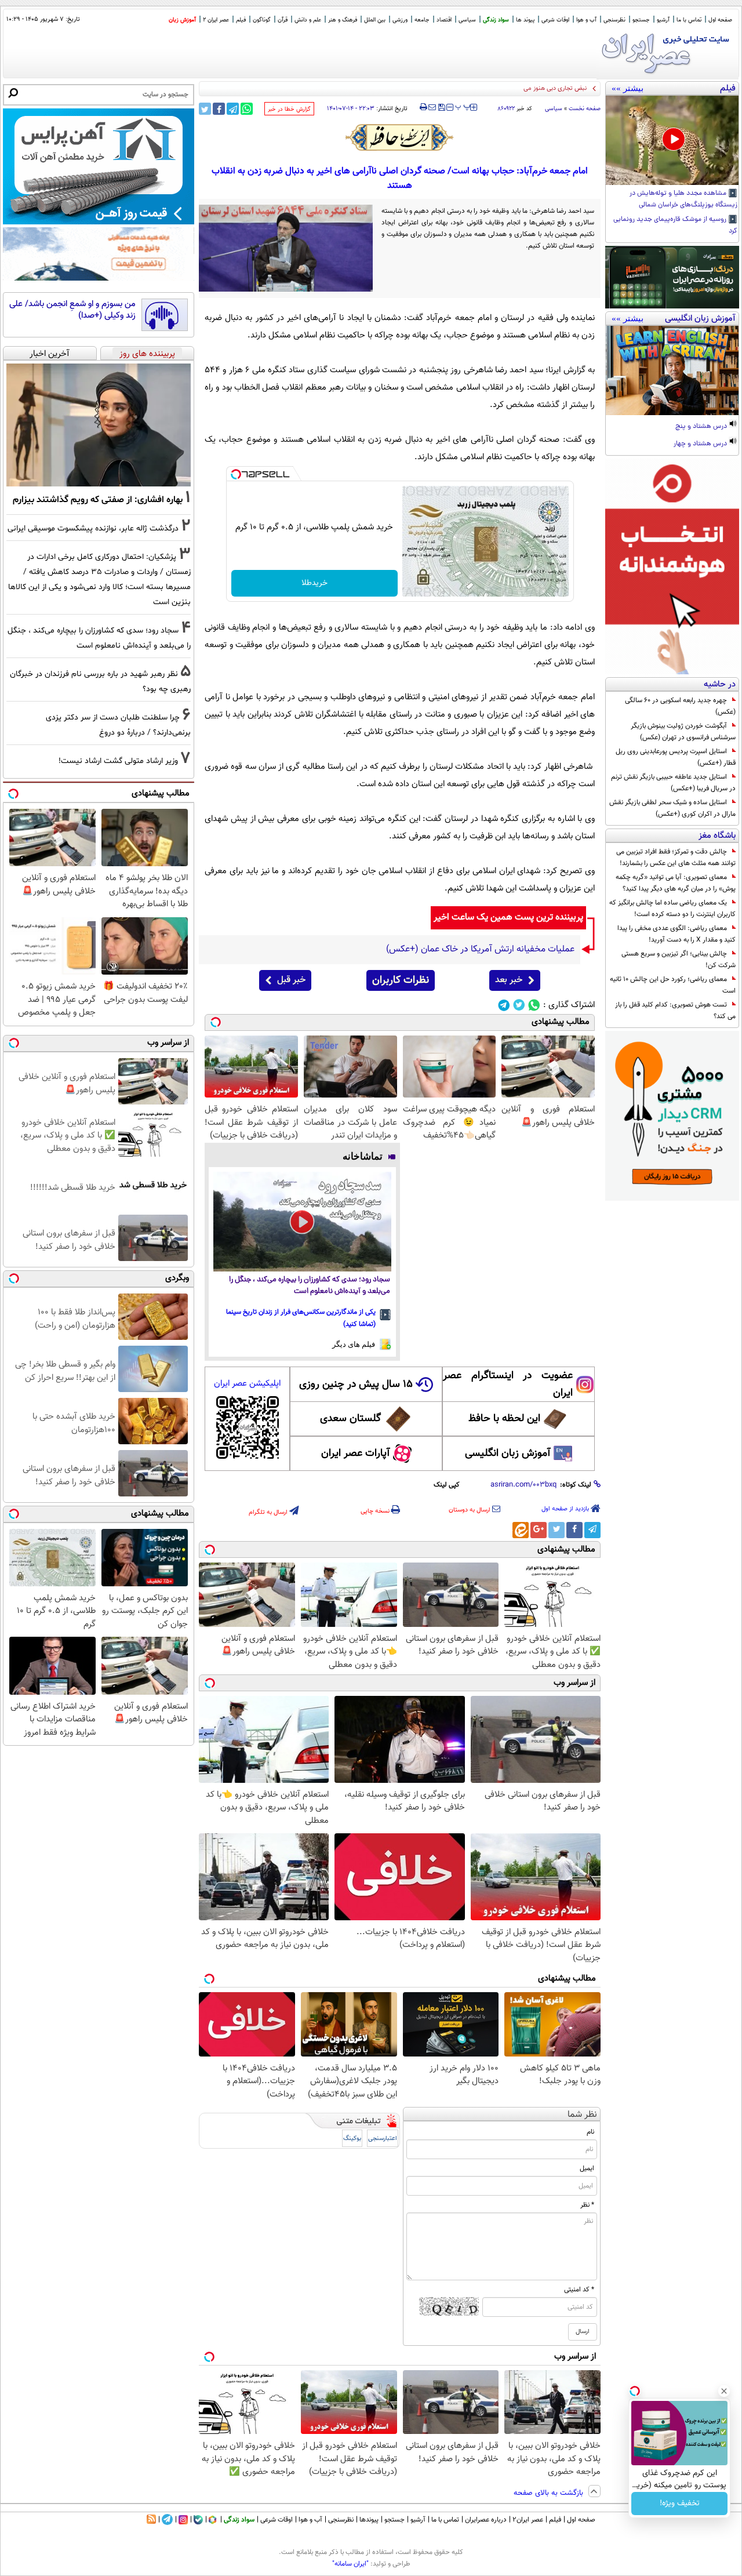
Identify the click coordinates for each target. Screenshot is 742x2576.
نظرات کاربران (401, 980)
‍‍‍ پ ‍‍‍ (463, 106)
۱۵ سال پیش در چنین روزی (356, 1385)
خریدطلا (314, 583)
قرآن (283, 20)
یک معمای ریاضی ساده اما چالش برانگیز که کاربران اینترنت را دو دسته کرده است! (672, 909)
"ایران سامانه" (350, 2564)
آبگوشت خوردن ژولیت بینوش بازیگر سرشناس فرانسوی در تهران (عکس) (683, 732)
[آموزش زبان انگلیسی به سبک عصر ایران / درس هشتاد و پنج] (672, 370)
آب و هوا (586, 20)
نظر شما (582, 2115)
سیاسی (467, 20)
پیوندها (369, 2520)
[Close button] (724, 2391)
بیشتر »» (628, 88)
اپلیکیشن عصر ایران (247, 1384)
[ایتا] (521, 1530)
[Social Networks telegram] (504, 1005)
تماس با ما (689, 20)
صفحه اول (720, 20)
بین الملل (375, 20)
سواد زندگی (496, 20)
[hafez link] (400, 137)
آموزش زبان (182, 20)
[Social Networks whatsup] (534, 1005)
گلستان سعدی (350, 1419)
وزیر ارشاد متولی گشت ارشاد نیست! (118, 761)
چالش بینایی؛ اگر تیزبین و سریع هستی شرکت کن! (679, 960)
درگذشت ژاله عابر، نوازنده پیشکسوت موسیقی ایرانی (93, 528)
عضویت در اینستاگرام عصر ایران (508, 1385)
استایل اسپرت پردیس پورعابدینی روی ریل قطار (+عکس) (676, 757)
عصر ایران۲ (528, 2520)
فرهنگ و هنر (343, 20)
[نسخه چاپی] (423, 107)
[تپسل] (236, 474)
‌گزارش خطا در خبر (289, 109)
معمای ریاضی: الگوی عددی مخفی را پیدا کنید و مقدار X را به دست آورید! (676, 934)
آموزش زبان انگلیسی (508, 1454)
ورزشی (400, 20)
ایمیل (587, 2168)
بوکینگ (352, 2139)
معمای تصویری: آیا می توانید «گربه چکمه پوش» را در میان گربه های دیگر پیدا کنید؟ (676, 883)
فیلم (241, 20)
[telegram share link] (233, 109)
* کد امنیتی (579, 2290)
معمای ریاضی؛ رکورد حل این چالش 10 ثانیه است (673, 985)
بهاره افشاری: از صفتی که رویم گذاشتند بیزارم (98, 500)
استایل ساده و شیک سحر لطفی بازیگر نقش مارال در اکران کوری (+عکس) (672, 808)
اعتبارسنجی (383, 2139)
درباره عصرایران (486, 2520)
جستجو (641, 20)
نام (590, 2132)
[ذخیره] (441, 108)
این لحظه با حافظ (504, 1419)
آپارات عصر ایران (356, 1454)
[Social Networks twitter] (519, 1005)
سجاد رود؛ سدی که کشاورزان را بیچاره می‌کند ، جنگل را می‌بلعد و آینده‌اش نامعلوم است (310, 1286)
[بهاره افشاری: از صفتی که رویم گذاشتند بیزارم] (99, 425)
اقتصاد (444, 20)
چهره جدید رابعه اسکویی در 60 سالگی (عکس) (680, 706)
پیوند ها (525, 20)
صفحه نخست (585, 109)
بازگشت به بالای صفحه (550, 2493)
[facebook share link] (219, 109)
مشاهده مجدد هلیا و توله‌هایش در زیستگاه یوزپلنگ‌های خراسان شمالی (683, 199)
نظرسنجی (614, 20)
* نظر (587, 2205)
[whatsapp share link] (247, 109)
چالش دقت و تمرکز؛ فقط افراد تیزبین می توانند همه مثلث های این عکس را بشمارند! (676, 858)
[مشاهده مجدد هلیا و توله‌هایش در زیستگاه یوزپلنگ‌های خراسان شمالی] (672, 140)
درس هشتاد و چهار (701, 444)
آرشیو (663, 20)
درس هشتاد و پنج (702, 427)
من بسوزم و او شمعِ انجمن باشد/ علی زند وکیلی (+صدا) (72, 310)
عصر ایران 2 (216, 20)
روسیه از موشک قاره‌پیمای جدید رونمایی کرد (675, 226)
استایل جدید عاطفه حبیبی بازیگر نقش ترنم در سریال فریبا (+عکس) (673, 783)
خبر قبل (291, 980)
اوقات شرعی (555, 20)
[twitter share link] (205, 109)
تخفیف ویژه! (680, 2504)
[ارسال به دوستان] (432, 107)
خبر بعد (509, 980)
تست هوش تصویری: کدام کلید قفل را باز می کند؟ (675, 1011)
